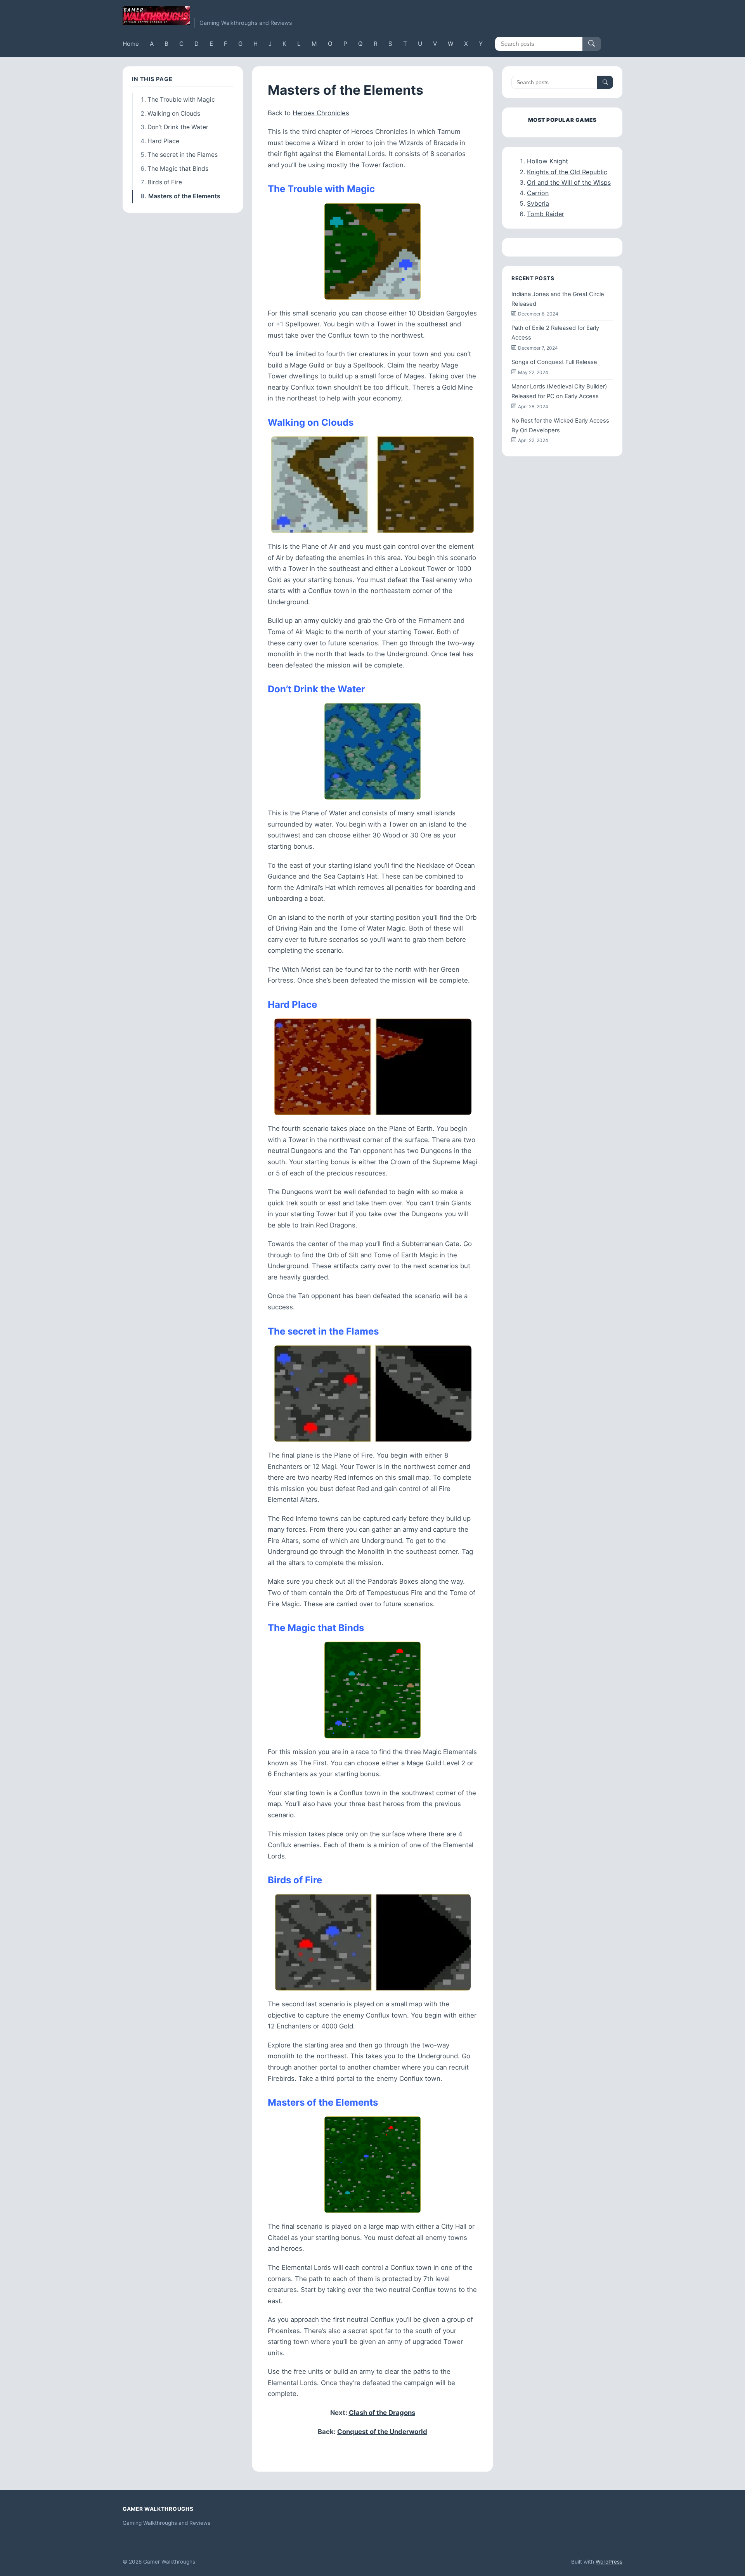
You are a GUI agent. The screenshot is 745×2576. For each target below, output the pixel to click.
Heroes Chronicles (321, 113)
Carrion (538, 193)
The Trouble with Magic (181, 100)
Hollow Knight (547, 161)
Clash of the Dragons (382, 2413)
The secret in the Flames (183, 155)
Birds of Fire (165, 182)
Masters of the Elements (184, 196)
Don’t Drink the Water (178, 127)
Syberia (538, 203)
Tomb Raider (546, 214)
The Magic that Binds (178, 169)
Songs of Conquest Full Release (554, 362)
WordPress (609, 2562)
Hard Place (163, 141)
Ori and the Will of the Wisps (569, 182)
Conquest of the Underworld (382, 2432)
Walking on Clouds (174, 114)
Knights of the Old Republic (567, 172)
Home (131, 44)
